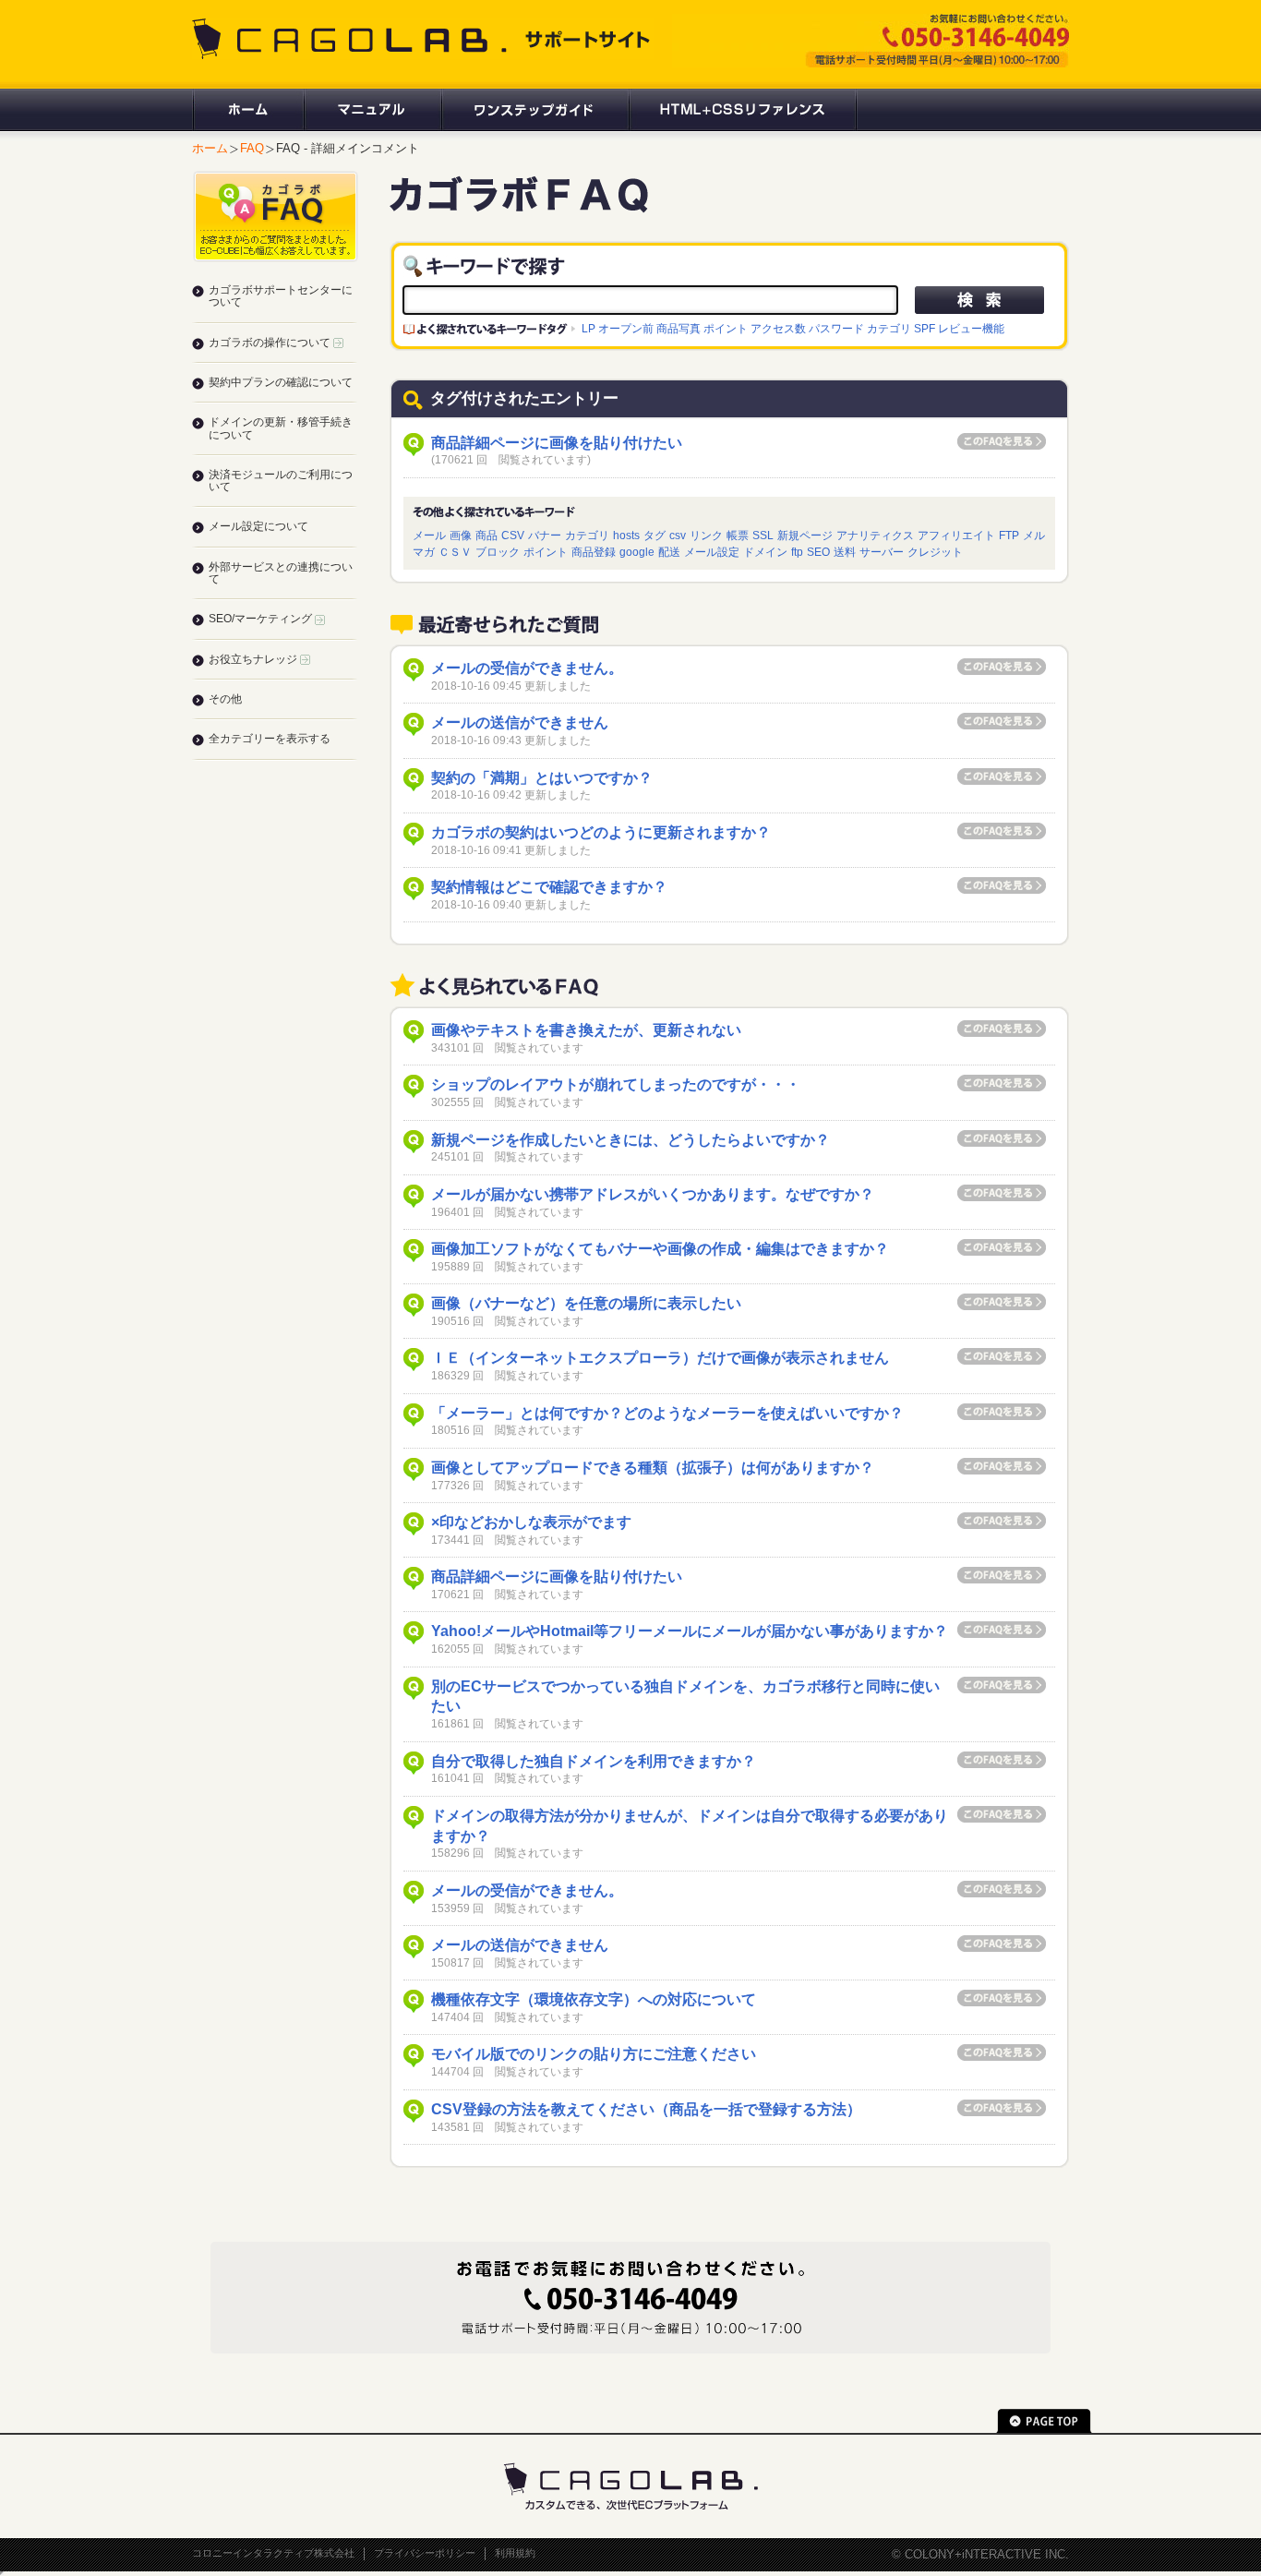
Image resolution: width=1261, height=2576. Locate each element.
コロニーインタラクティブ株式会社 (273, 2553)
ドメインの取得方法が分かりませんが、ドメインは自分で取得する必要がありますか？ (690, 1826)
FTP (1009, 535)
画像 (461, 535)
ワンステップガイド (534, 110)
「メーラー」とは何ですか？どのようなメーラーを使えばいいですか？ (667, 1413)
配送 (669, 552)
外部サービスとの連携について (281, 573)
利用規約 (515, 2553)
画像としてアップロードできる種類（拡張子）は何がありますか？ (653, 1468)
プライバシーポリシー (425, 2553)
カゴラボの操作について (271, 343)
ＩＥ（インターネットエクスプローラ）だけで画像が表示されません (660, 1358)
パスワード (836, 328)
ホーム (247, 110)
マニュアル (372, 110)
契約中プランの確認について (281, 382)
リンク (706, 535)
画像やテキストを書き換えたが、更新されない (586, 1030)
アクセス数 (778, 328)
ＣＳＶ (455, 552)
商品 (486, 535)
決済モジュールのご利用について (281, 481)
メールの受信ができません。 (527, 668)
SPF (925, 328)
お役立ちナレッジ (254, 659)
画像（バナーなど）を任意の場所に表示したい (586, 1303)
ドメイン (765, 552)
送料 (845, 552)
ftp (797, 552)
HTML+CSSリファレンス (743, 110)
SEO (818, 552)
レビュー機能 (971, 328)
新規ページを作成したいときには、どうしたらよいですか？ (630, 1140)
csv (678, 535)
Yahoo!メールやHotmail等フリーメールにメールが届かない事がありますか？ (690, 1631)
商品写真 (679, 328)
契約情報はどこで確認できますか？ (549, 887)
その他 (225, 699)
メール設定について (258, 526)
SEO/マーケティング (262, 619)
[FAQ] (519, 205)
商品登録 (594, 552)
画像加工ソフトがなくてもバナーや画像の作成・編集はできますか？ (660, 1249)
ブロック (498, 552)
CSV (513, 535)
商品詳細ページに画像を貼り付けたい (557, 443)
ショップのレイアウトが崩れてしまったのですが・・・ (616, 1084)
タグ (655, 535)
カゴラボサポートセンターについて (281, 296)
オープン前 (626, 328)
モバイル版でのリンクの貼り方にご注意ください (594, 2054)
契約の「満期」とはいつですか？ (542, 778)
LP (588, 328)
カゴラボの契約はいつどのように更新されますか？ (601, 832)
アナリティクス (875, 535)
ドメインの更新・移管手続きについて (281, 428)
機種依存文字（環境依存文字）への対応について (594, 1999)
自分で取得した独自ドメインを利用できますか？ (594, 1761)
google (637, 552)
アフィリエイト (956, 535)
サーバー (882, 552)
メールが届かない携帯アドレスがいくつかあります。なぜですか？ (653, 1194)
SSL (763, 535)
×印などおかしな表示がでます (531, 1522)
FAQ (252, 148)
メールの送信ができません (520, 722)
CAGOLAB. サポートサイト (423, 39)
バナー (545, 535)
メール (429, 535)
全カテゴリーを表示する (270, 739)
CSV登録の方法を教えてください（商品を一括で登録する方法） (646, 2109)
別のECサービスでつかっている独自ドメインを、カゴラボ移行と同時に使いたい (685, 1697)
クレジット (935, 552)
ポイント (726, 328)
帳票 (738, 535)
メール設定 (712, 552)
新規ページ (805, 535)
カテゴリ (889, 328)
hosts (626, 535)
